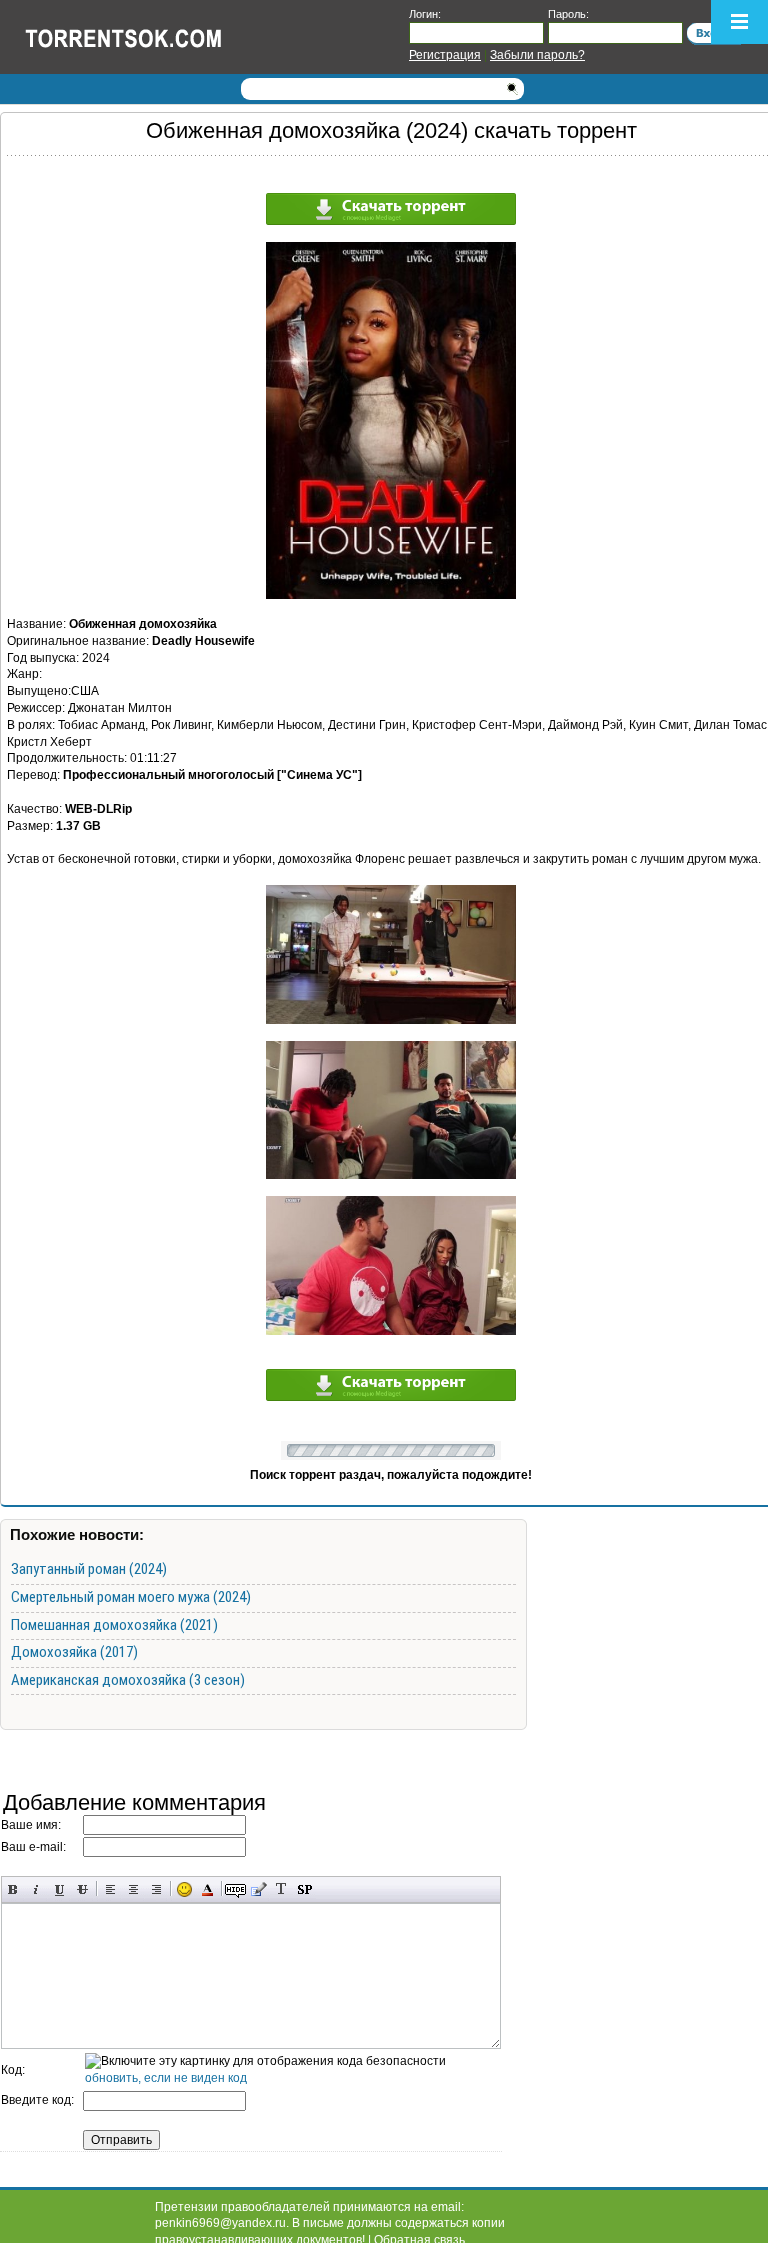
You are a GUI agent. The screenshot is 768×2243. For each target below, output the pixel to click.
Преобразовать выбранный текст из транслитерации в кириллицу (281, 1889)
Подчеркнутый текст (59, 1889)
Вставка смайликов (184, 1889)
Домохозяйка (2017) (74, 1652)
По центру (133, 1889)
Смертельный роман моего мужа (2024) (131, 1597)
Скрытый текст (235, 1889)
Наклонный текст (36, 1889)
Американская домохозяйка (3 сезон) (128, 1680)
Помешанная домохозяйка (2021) (114, 1625)
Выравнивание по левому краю (110, 1889)
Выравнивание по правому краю (156, 1889)
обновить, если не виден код (166, 2078)
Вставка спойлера (304, 1889)
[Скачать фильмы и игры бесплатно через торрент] (145, 37)
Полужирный (13, 1889)
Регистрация (445, 55)
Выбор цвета (207, 1889)
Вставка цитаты (258, 1889)
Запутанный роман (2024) (89, 1569)
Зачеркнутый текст (82, 1889)
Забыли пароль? (537, 55)
